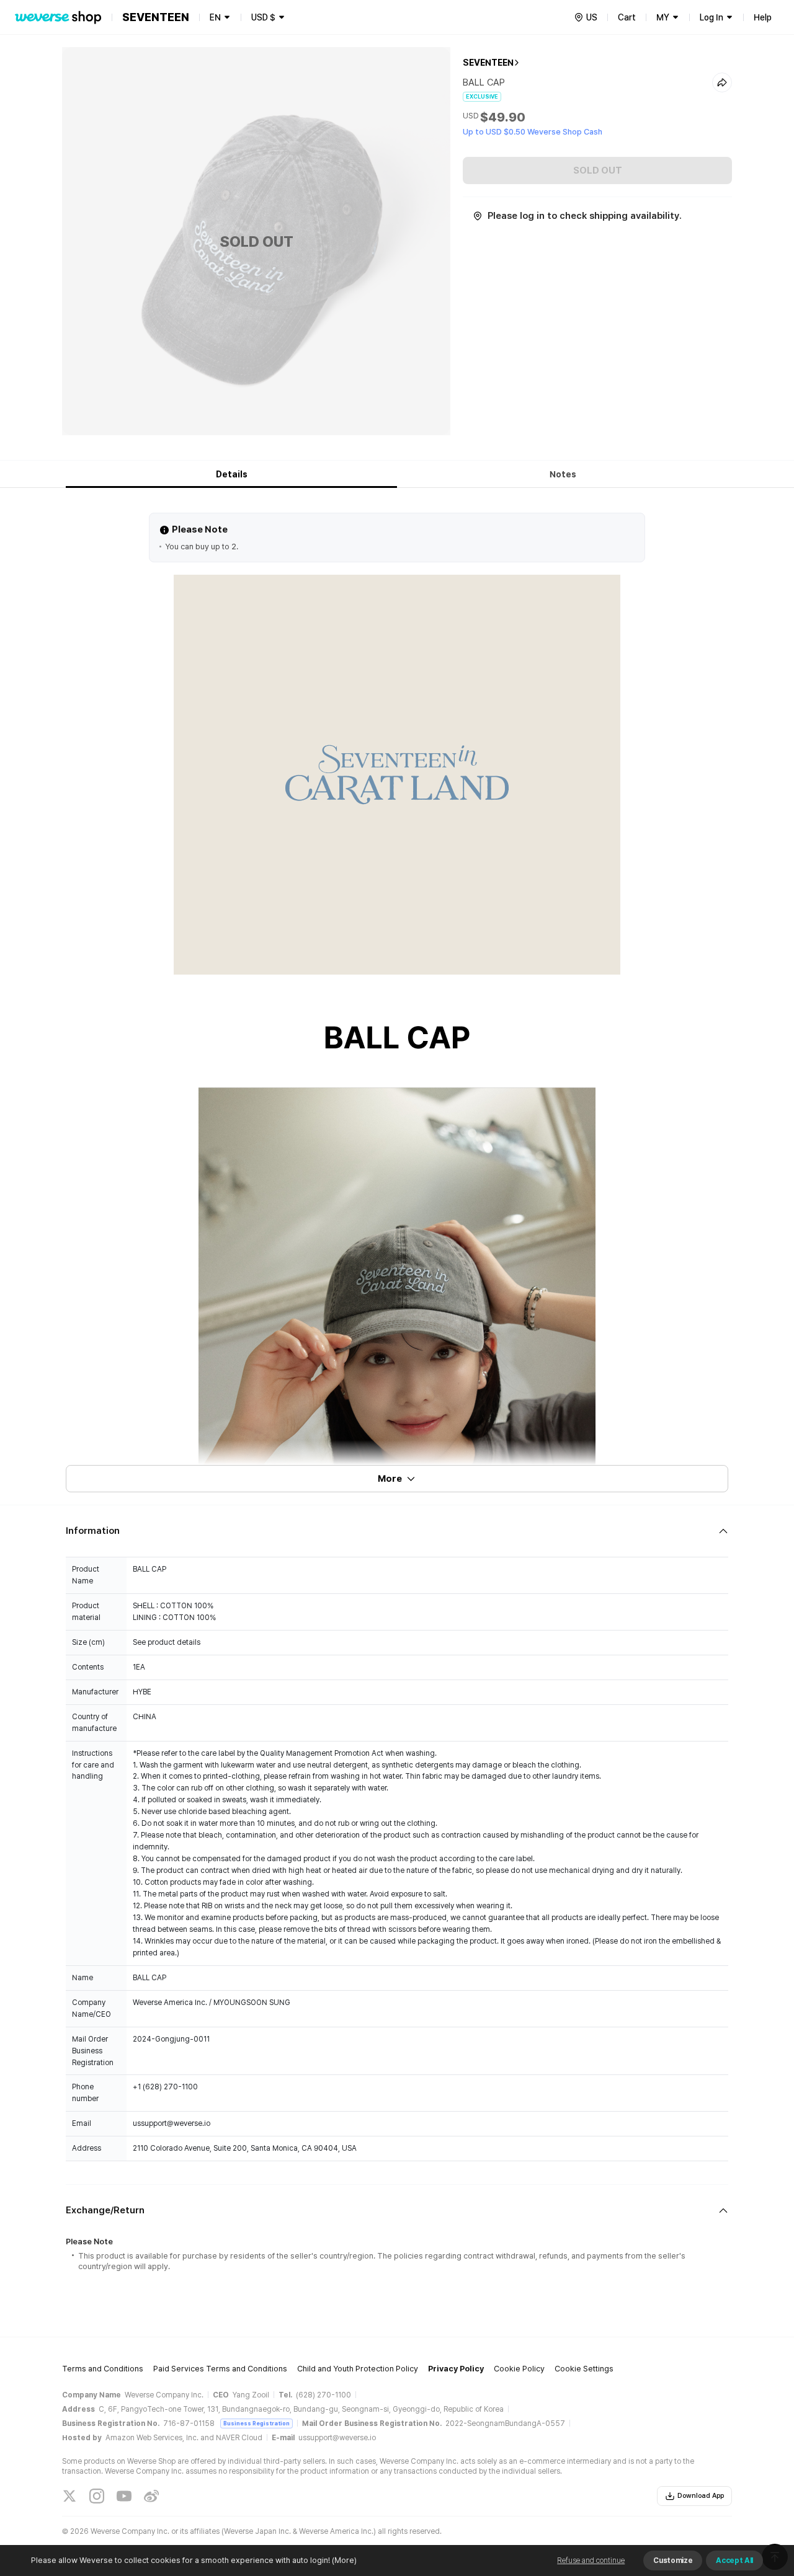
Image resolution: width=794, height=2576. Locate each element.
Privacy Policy (456, 2369)
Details (232, 474)
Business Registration (256, 2423)
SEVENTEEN (488, 63)
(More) (344, 2560)
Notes (563, 474)
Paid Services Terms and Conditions (220, 2369)
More (390, 1479)
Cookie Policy (519, 2369)
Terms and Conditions (103, 2369)
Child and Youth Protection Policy (358, 2369)
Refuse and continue (591, 2561)
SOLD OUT (598, 170)
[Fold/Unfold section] (397, 1531)
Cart (627, 17)
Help (763, 17)
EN (215, 17)
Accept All (734, 2561)
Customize (673, 2561)
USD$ (263, 17)
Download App (701, 2496)
